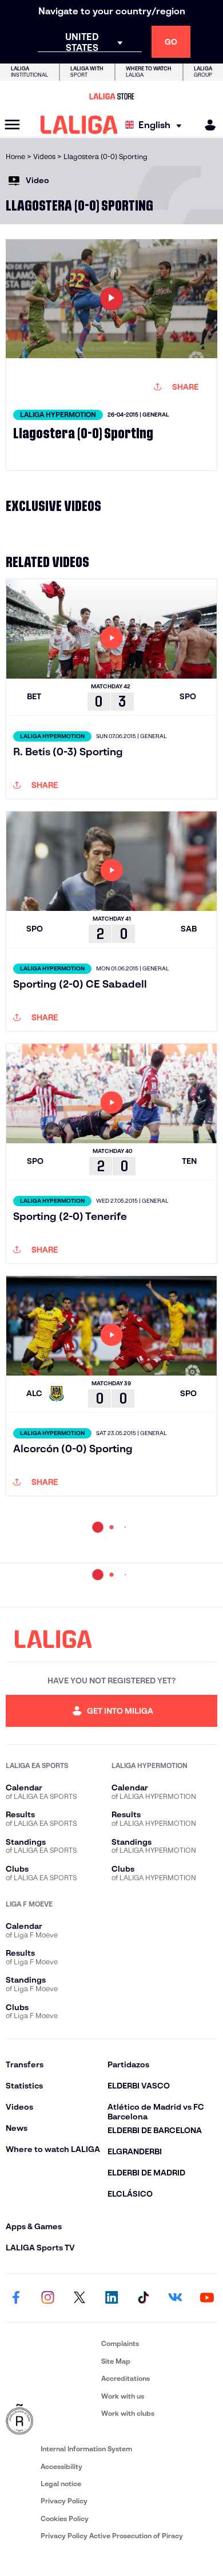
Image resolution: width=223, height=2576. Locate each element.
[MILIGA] (206, 125)
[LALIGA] (79, 125)
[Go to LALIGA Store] (111, 96)
